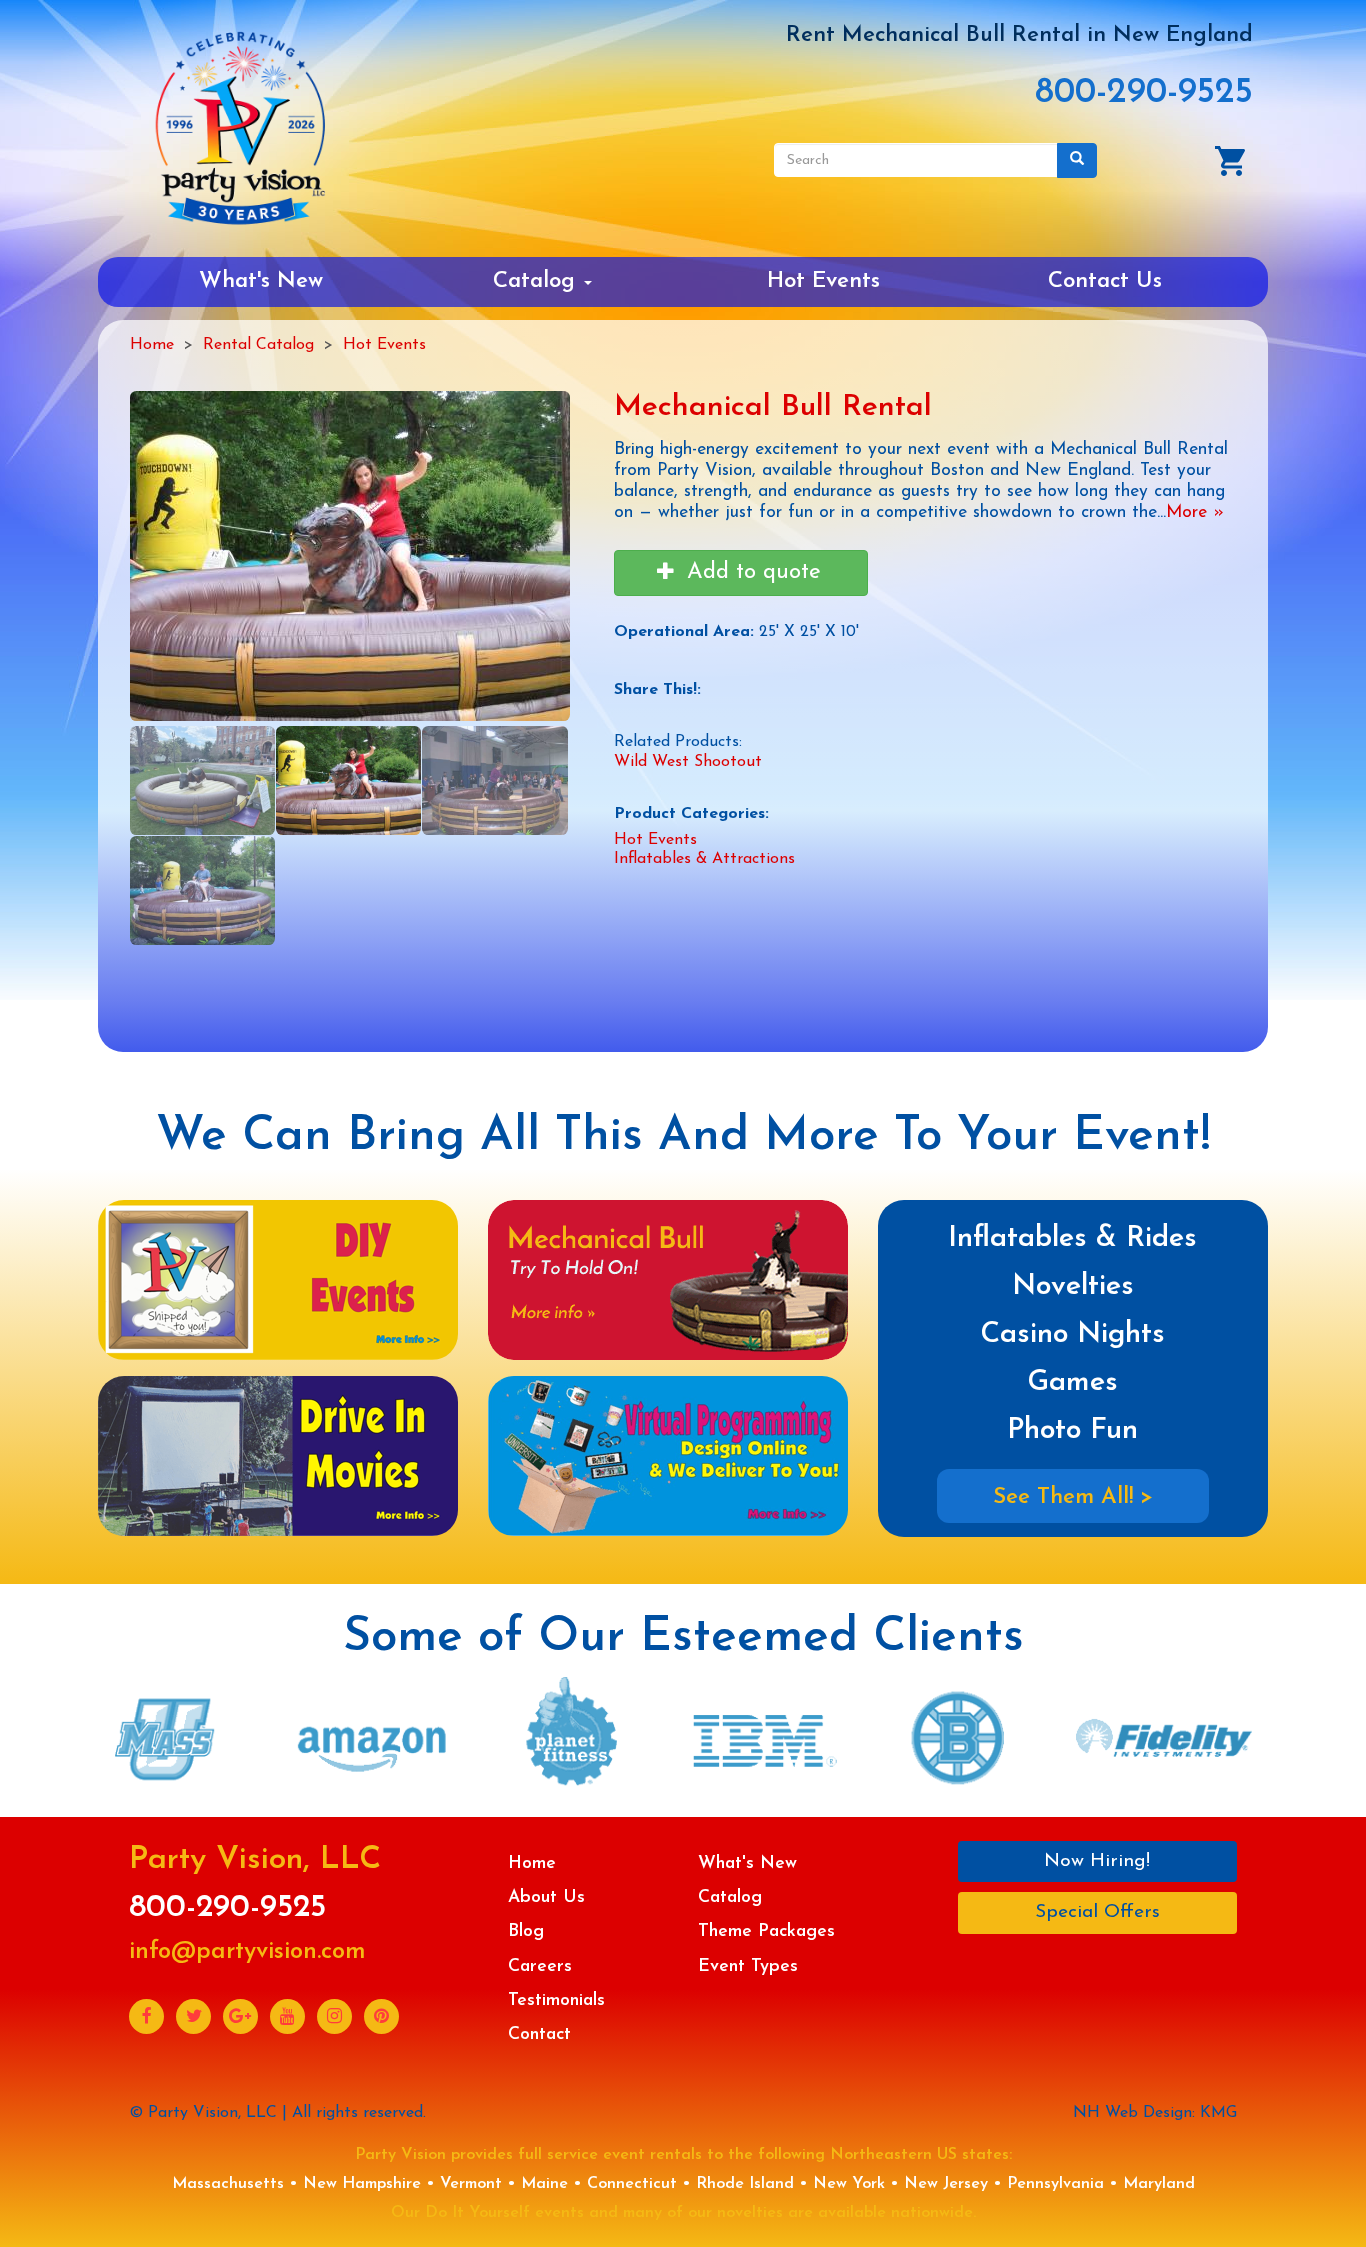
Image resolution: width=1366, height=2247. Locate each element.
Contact (539, 2034)
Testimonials (556, 2000)
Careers (540, 1966)
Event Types (748, 1966)
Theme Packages (766, 1931)
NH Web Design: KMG (1155, 2113)
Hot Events (823, 281)
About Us (546, 1897)
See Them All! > (1073, 1497)
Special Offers (1097, 1912)
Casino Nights (1072, 1334)
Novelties (1073, 1286)
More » (1195, 512)
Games (1072, 1382)
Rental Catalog (258, 345)
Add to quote (750, 572)
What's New (261, 281)
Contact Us (1105, 281)
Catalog (537, 281)
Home (152, 345)
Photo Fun (1072, 1430)
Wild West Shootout (688, 762)
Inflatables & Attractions (704, 859)
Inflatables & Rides (1072, 1238)
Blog (526, 1931)
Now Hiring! (1097, 1861)
